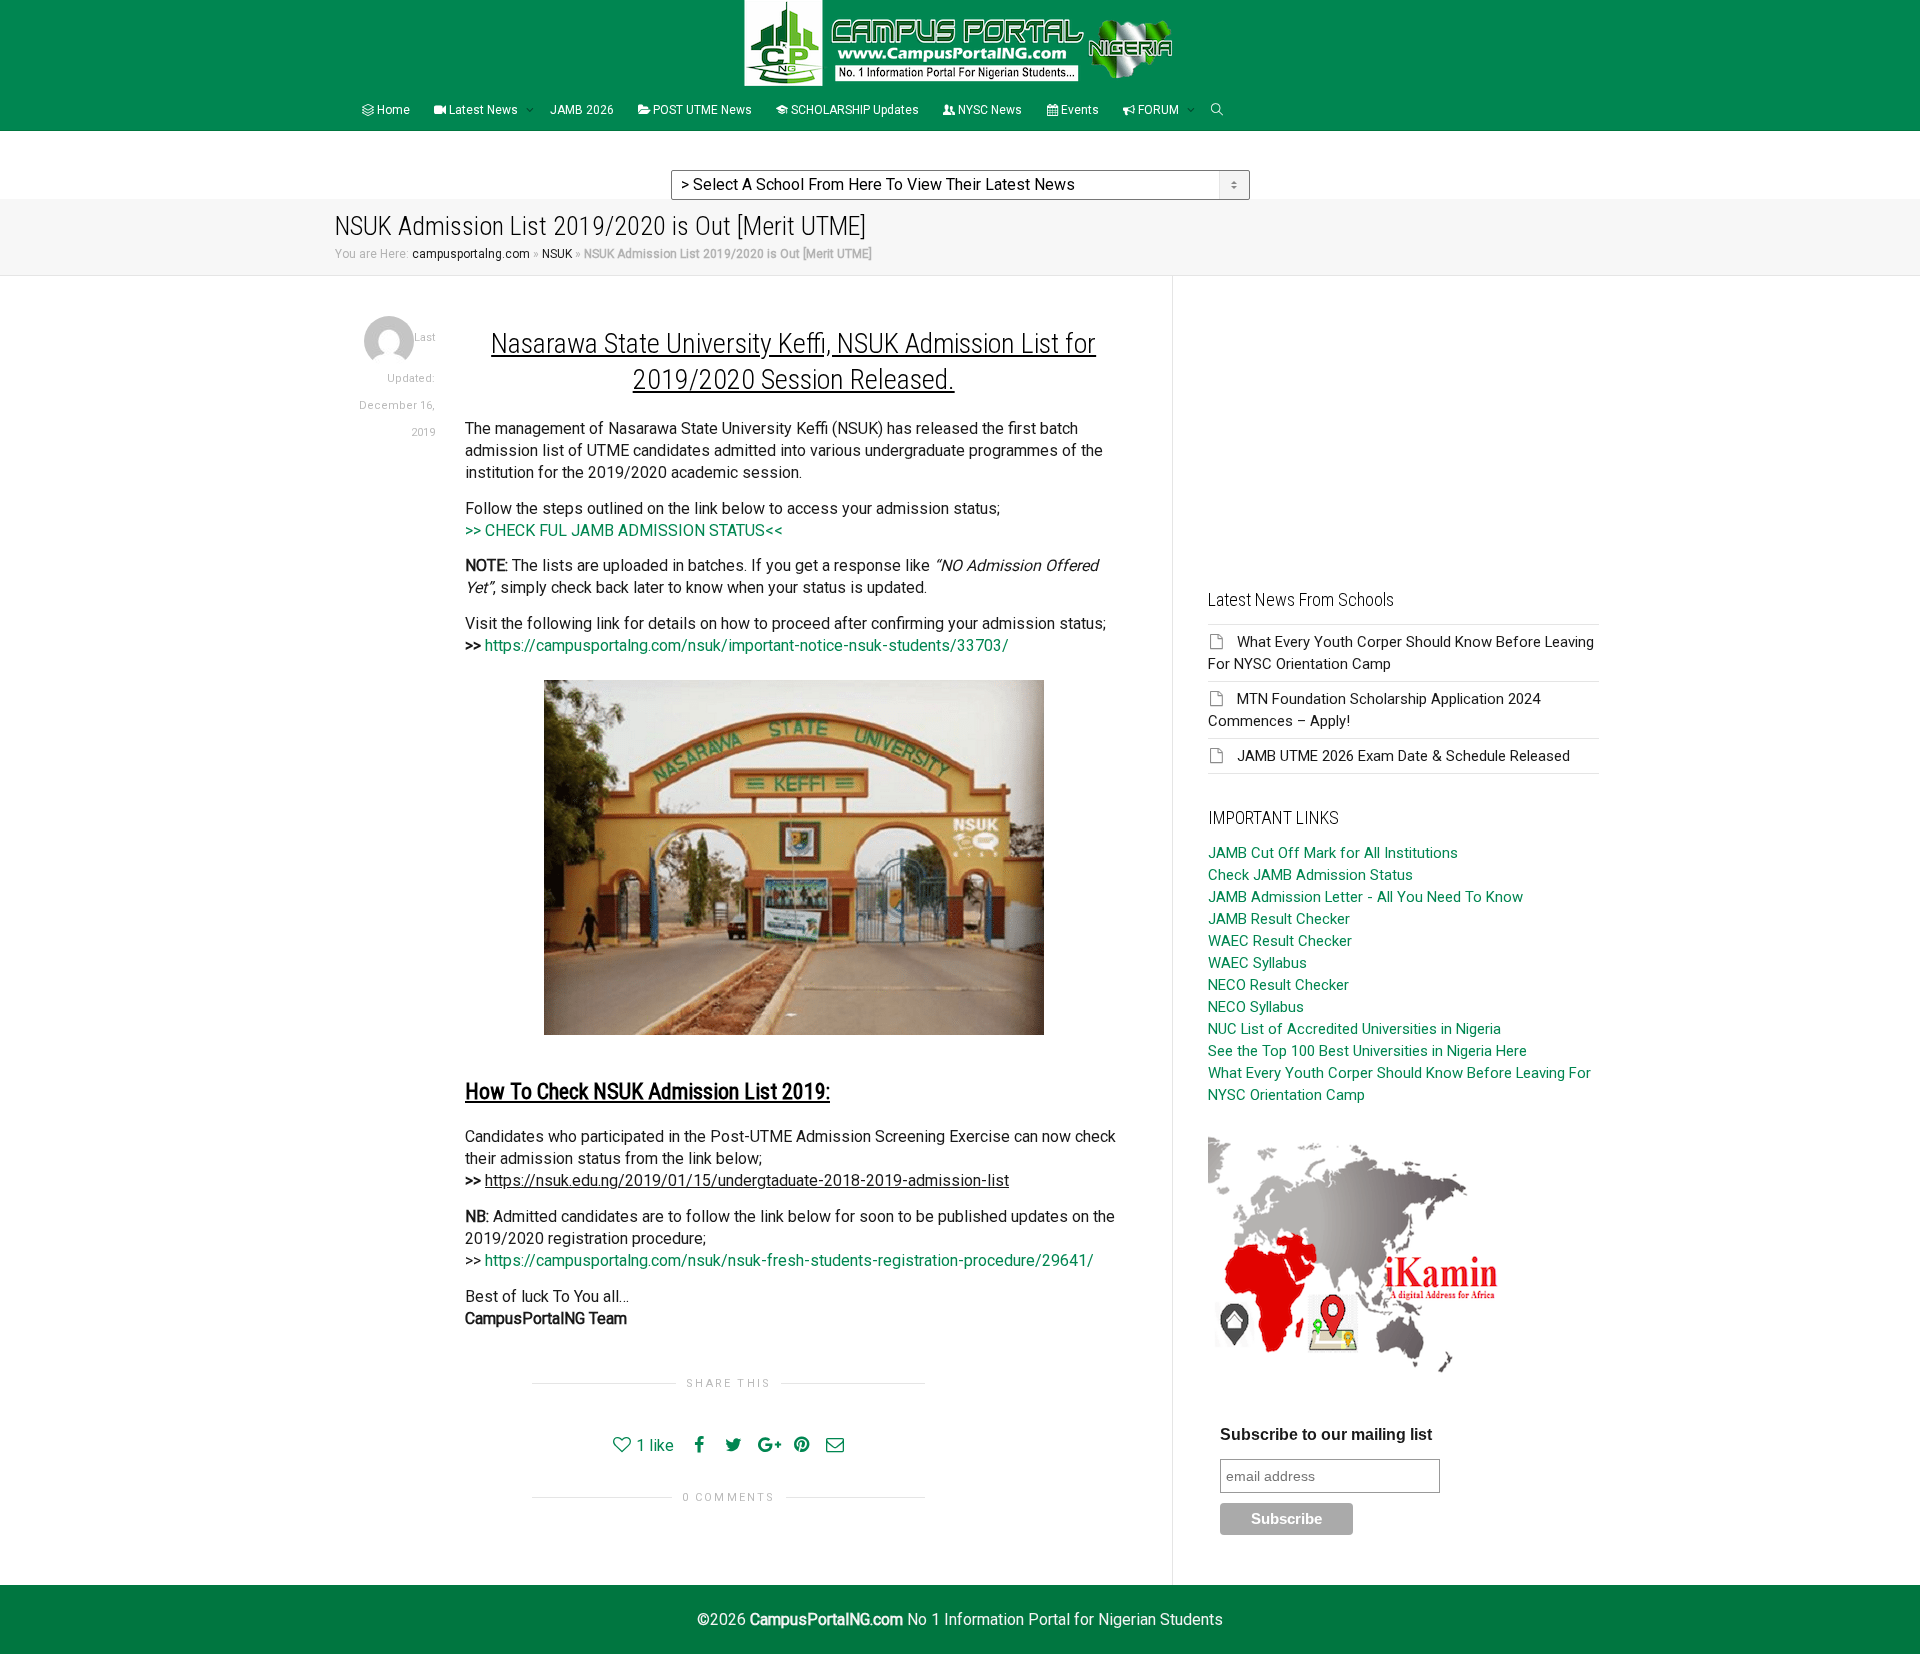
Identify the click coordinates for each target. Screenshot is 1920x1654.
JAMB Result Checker (1279, 919)
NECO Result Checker (1278, 985)
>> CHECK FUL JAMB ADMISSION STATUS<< (624, 530)
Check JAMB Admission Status (1310, 875)
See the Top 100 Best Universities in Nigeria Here (1367, 1051)
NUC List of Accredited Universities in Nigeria (1354, 1029)
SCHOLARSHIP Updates (853, 110)
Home (392, 110)
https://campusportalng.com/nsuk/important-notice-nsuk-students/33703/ (747, 645)
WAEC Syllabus (1257, 963)
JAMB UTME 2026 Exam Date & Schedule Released (1403, 756)
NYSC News (988, 110)
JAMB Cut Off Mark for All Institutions (1333, 853)
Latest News (483, 110)
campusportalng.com (471, 254)
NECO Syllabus (1256, 1007)
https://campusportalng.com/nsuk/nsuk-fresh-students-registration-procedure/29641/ (789, 1260)
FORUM (1158, 110)
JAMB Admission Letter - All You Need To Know (1365, 897)
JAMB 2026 (582, 110)
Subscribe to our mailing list (1326, 1434)
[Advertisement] (1403, 416)
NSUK (557, 254)
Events (1078, 110)
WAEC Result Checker (1280, 941)
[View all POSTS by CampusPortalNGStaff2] (389, 340)
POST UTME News (701, 110)
